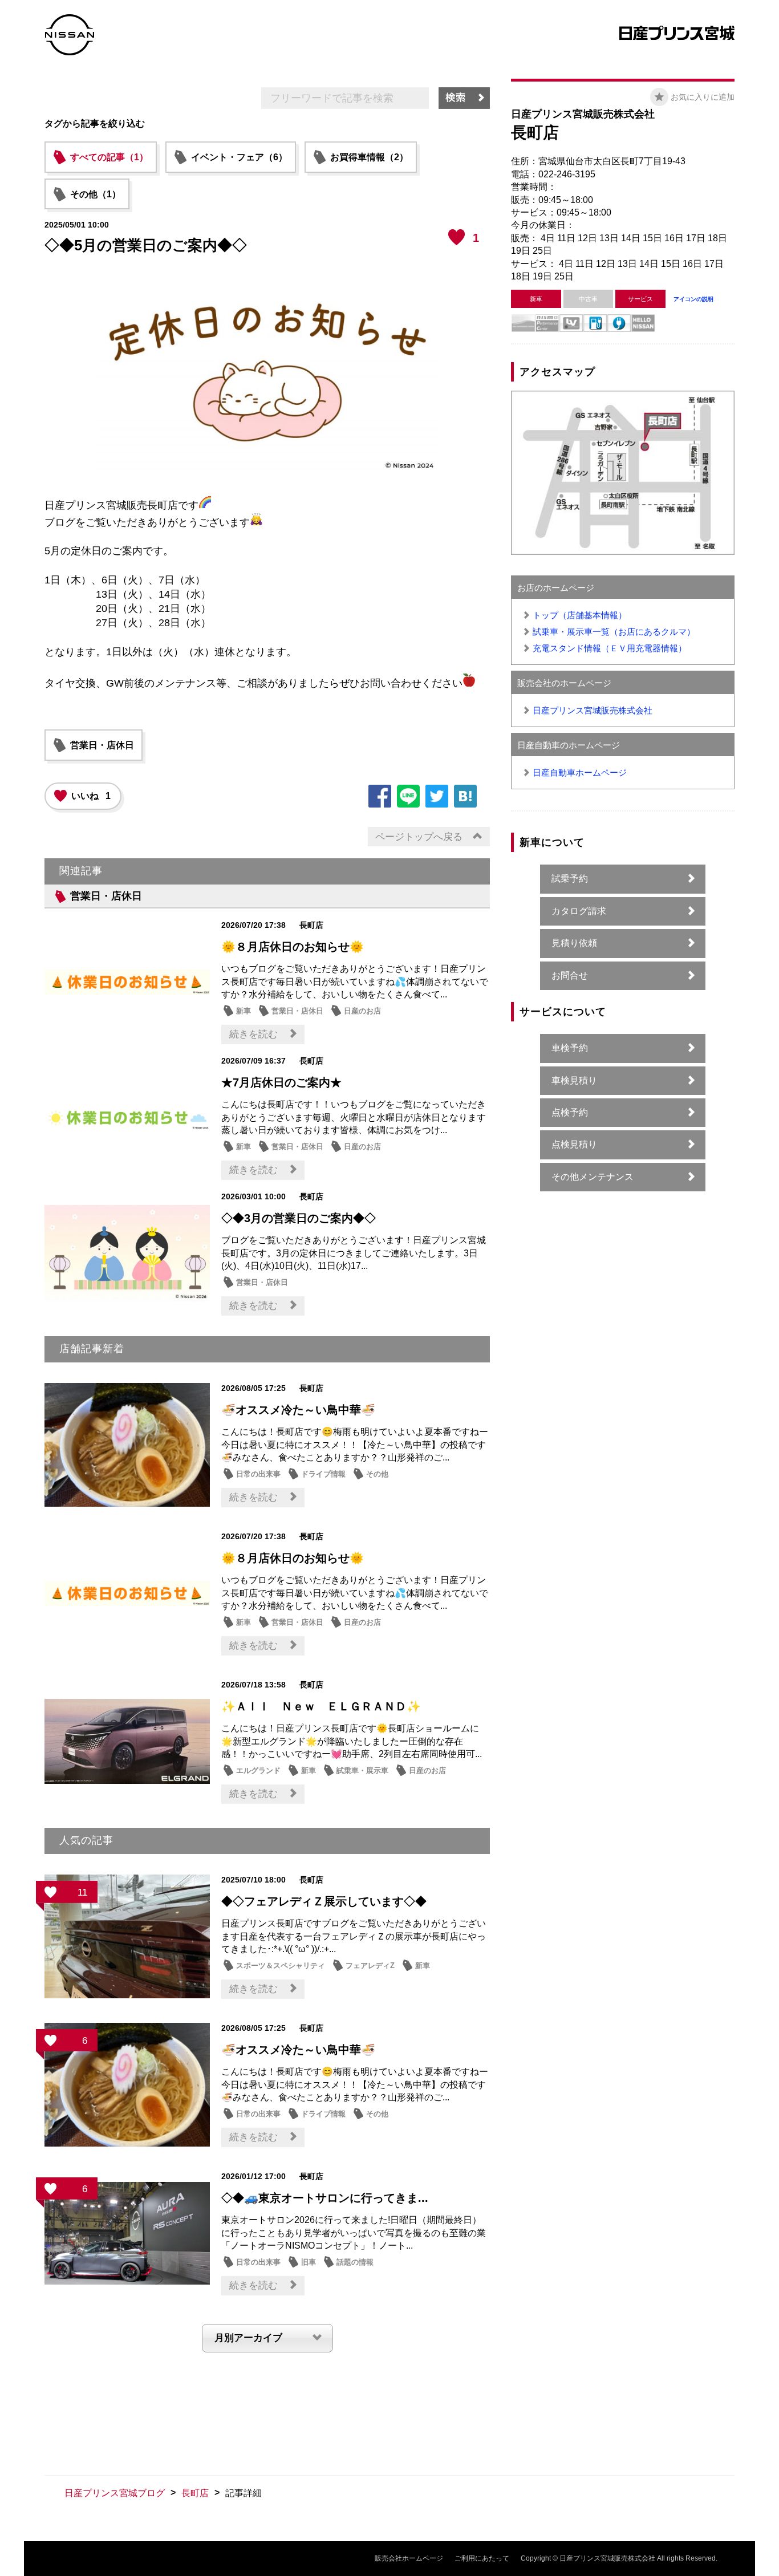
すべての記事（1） (109, 157)
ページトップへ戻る (419, 837)
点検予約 (570, 1112)
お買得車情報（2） (369, 157)
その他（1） (96, 194)
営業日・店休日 (102, 745)
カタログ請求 (579, 911)
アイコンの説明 (693, 299)
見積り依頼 (574, 943)
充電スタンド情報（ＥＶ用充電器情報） (610, 648)
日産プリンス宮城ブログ (115, 2493)
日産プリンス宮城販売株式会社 (593, 710)
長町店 (195, 2493)
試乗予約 (570, 879)
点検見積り (574, 1144)
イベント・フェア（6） (239, 157)
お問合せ (570, 975)
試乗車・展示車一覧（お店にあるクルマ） (614, 632)
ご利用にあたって (482, 2558)
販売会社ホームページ (409, 2558)
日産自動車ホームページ (580, 772)
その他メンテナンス (593, 1177)
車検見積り (574, 1080)
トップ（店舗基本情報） (580, 615)
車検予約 (570, 1048)
